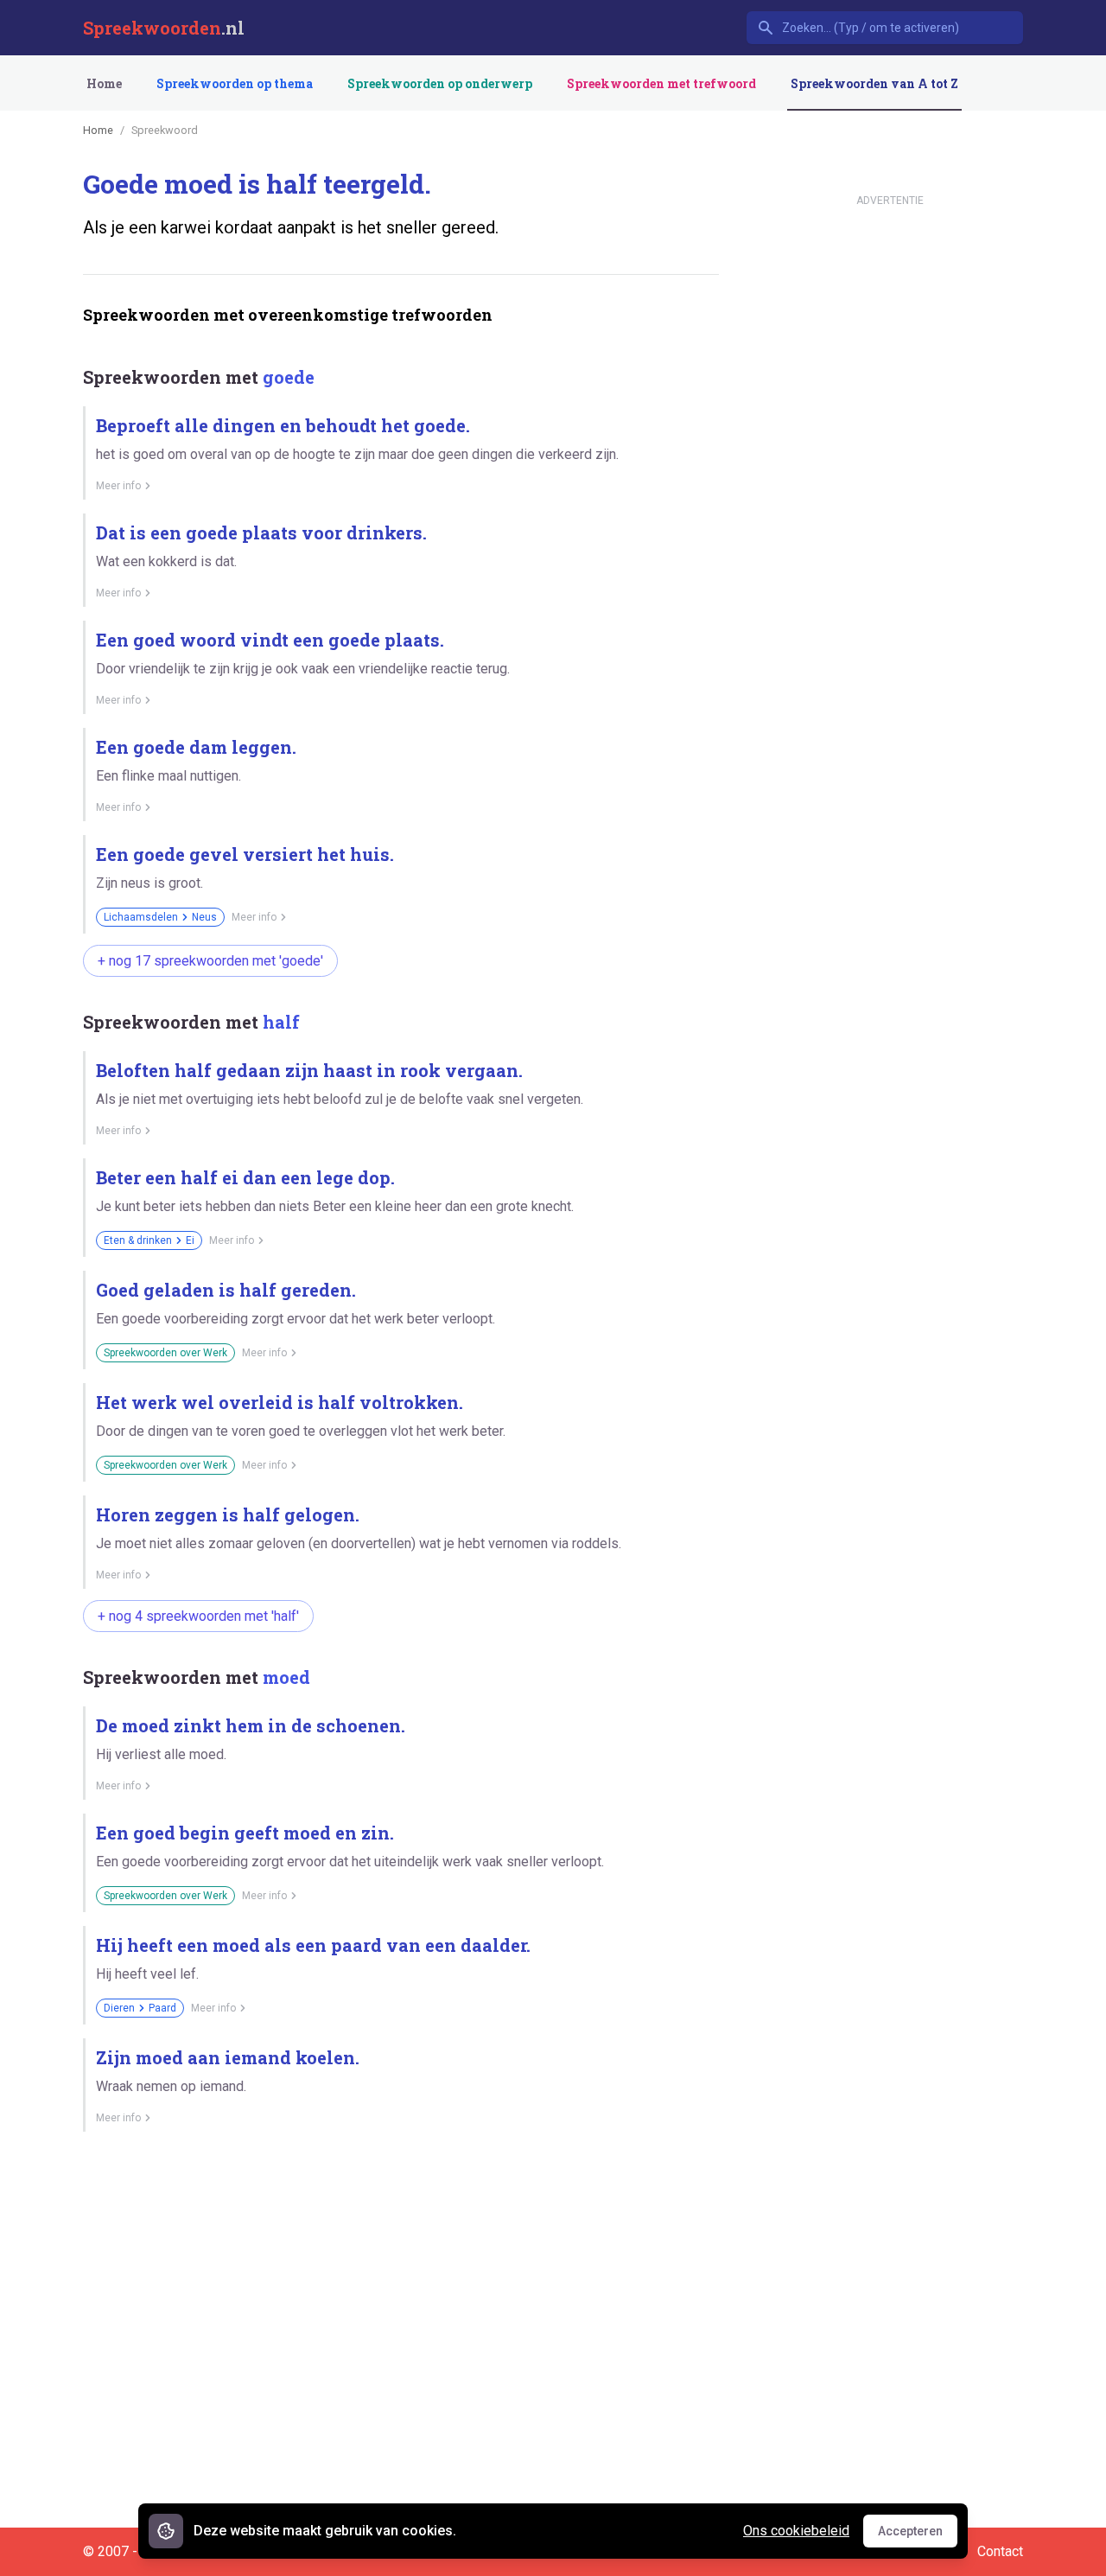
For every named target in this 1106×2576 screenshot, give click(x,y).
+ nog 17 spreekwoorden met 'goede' (210, 961)
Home (104, 83)
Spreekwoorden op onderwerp (440, 83)
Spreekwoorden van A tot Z (874, 83)
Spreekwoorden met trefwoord (661, 83)
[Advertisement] (397, 2205)
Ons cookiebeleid (796, 2531)
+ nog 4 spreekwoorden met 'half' (198, 1616)
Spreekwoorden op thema (235, 83)
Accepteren (918, 2535)
